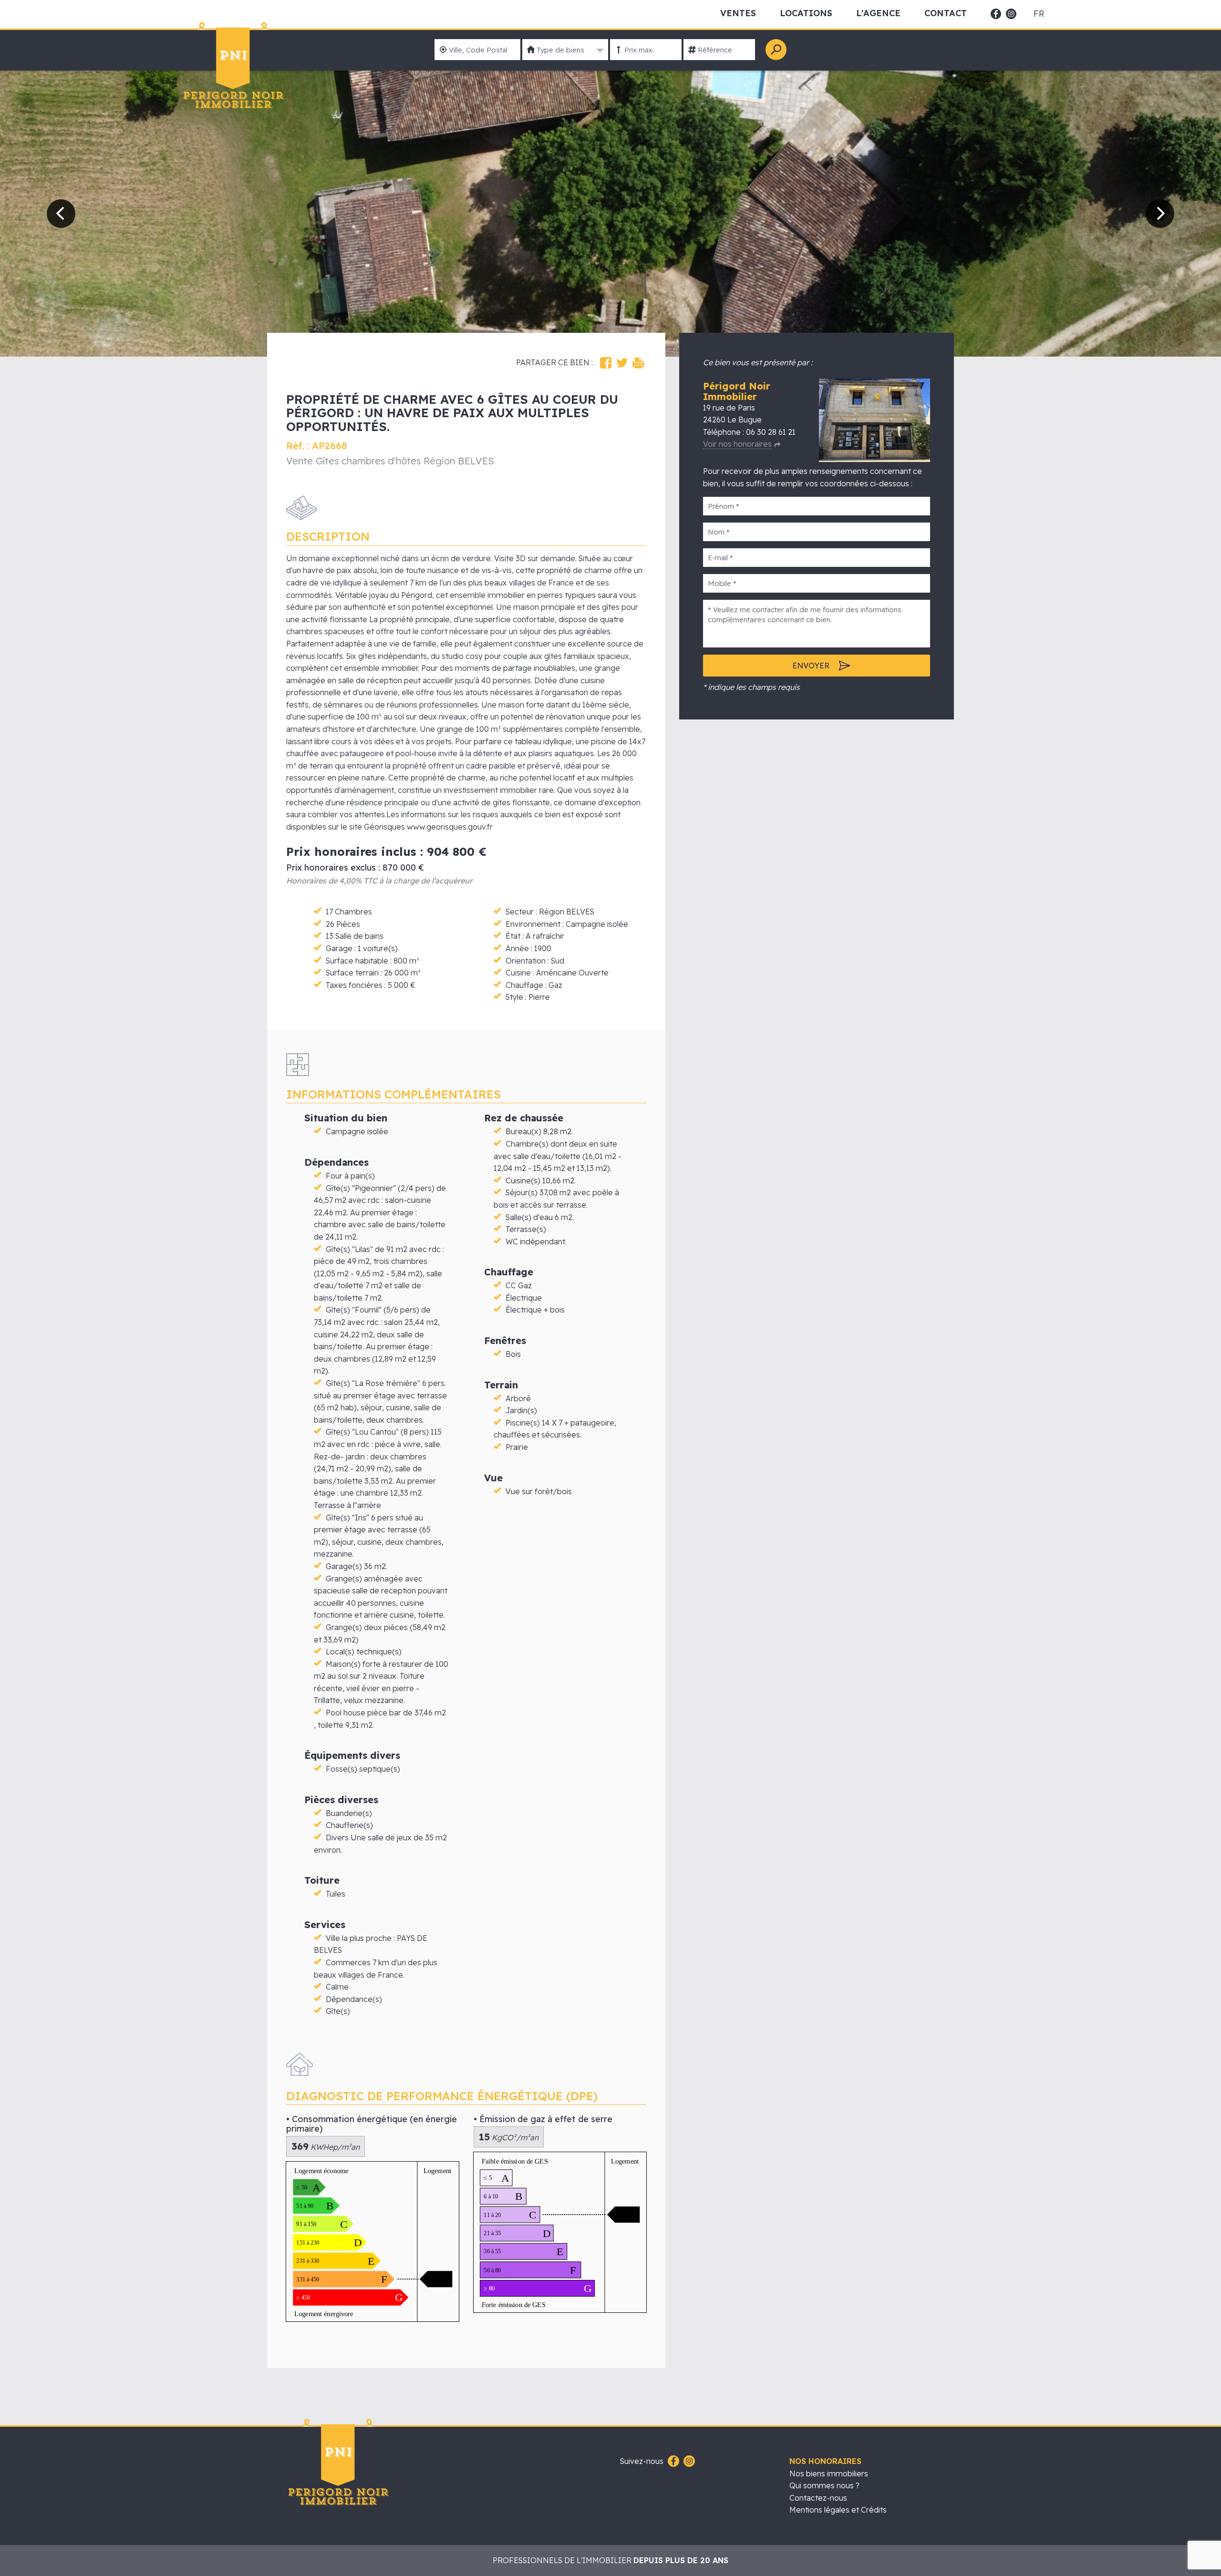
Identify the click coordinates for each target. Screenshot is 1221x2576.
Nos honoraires (825, 2461)
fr (1039, 14)
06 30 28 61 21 (771, 432)
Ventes (738, 13)
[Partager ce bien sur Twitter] (622, 363)
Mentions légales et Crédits (838, 2510)
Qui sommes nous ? (824, 2485)
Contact (946, 13)
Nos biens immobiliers (829, 2473)
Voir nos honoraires (737, 444)
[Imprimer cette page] (638, 363)
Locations (806, 13)
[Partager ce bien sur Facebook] (606, 363)
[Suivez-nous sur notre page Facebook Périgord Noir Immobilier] (672, 2462)
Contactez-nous (818, 2498)
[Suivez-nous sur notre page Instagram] (688, 2462)
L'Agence (878, 13)
